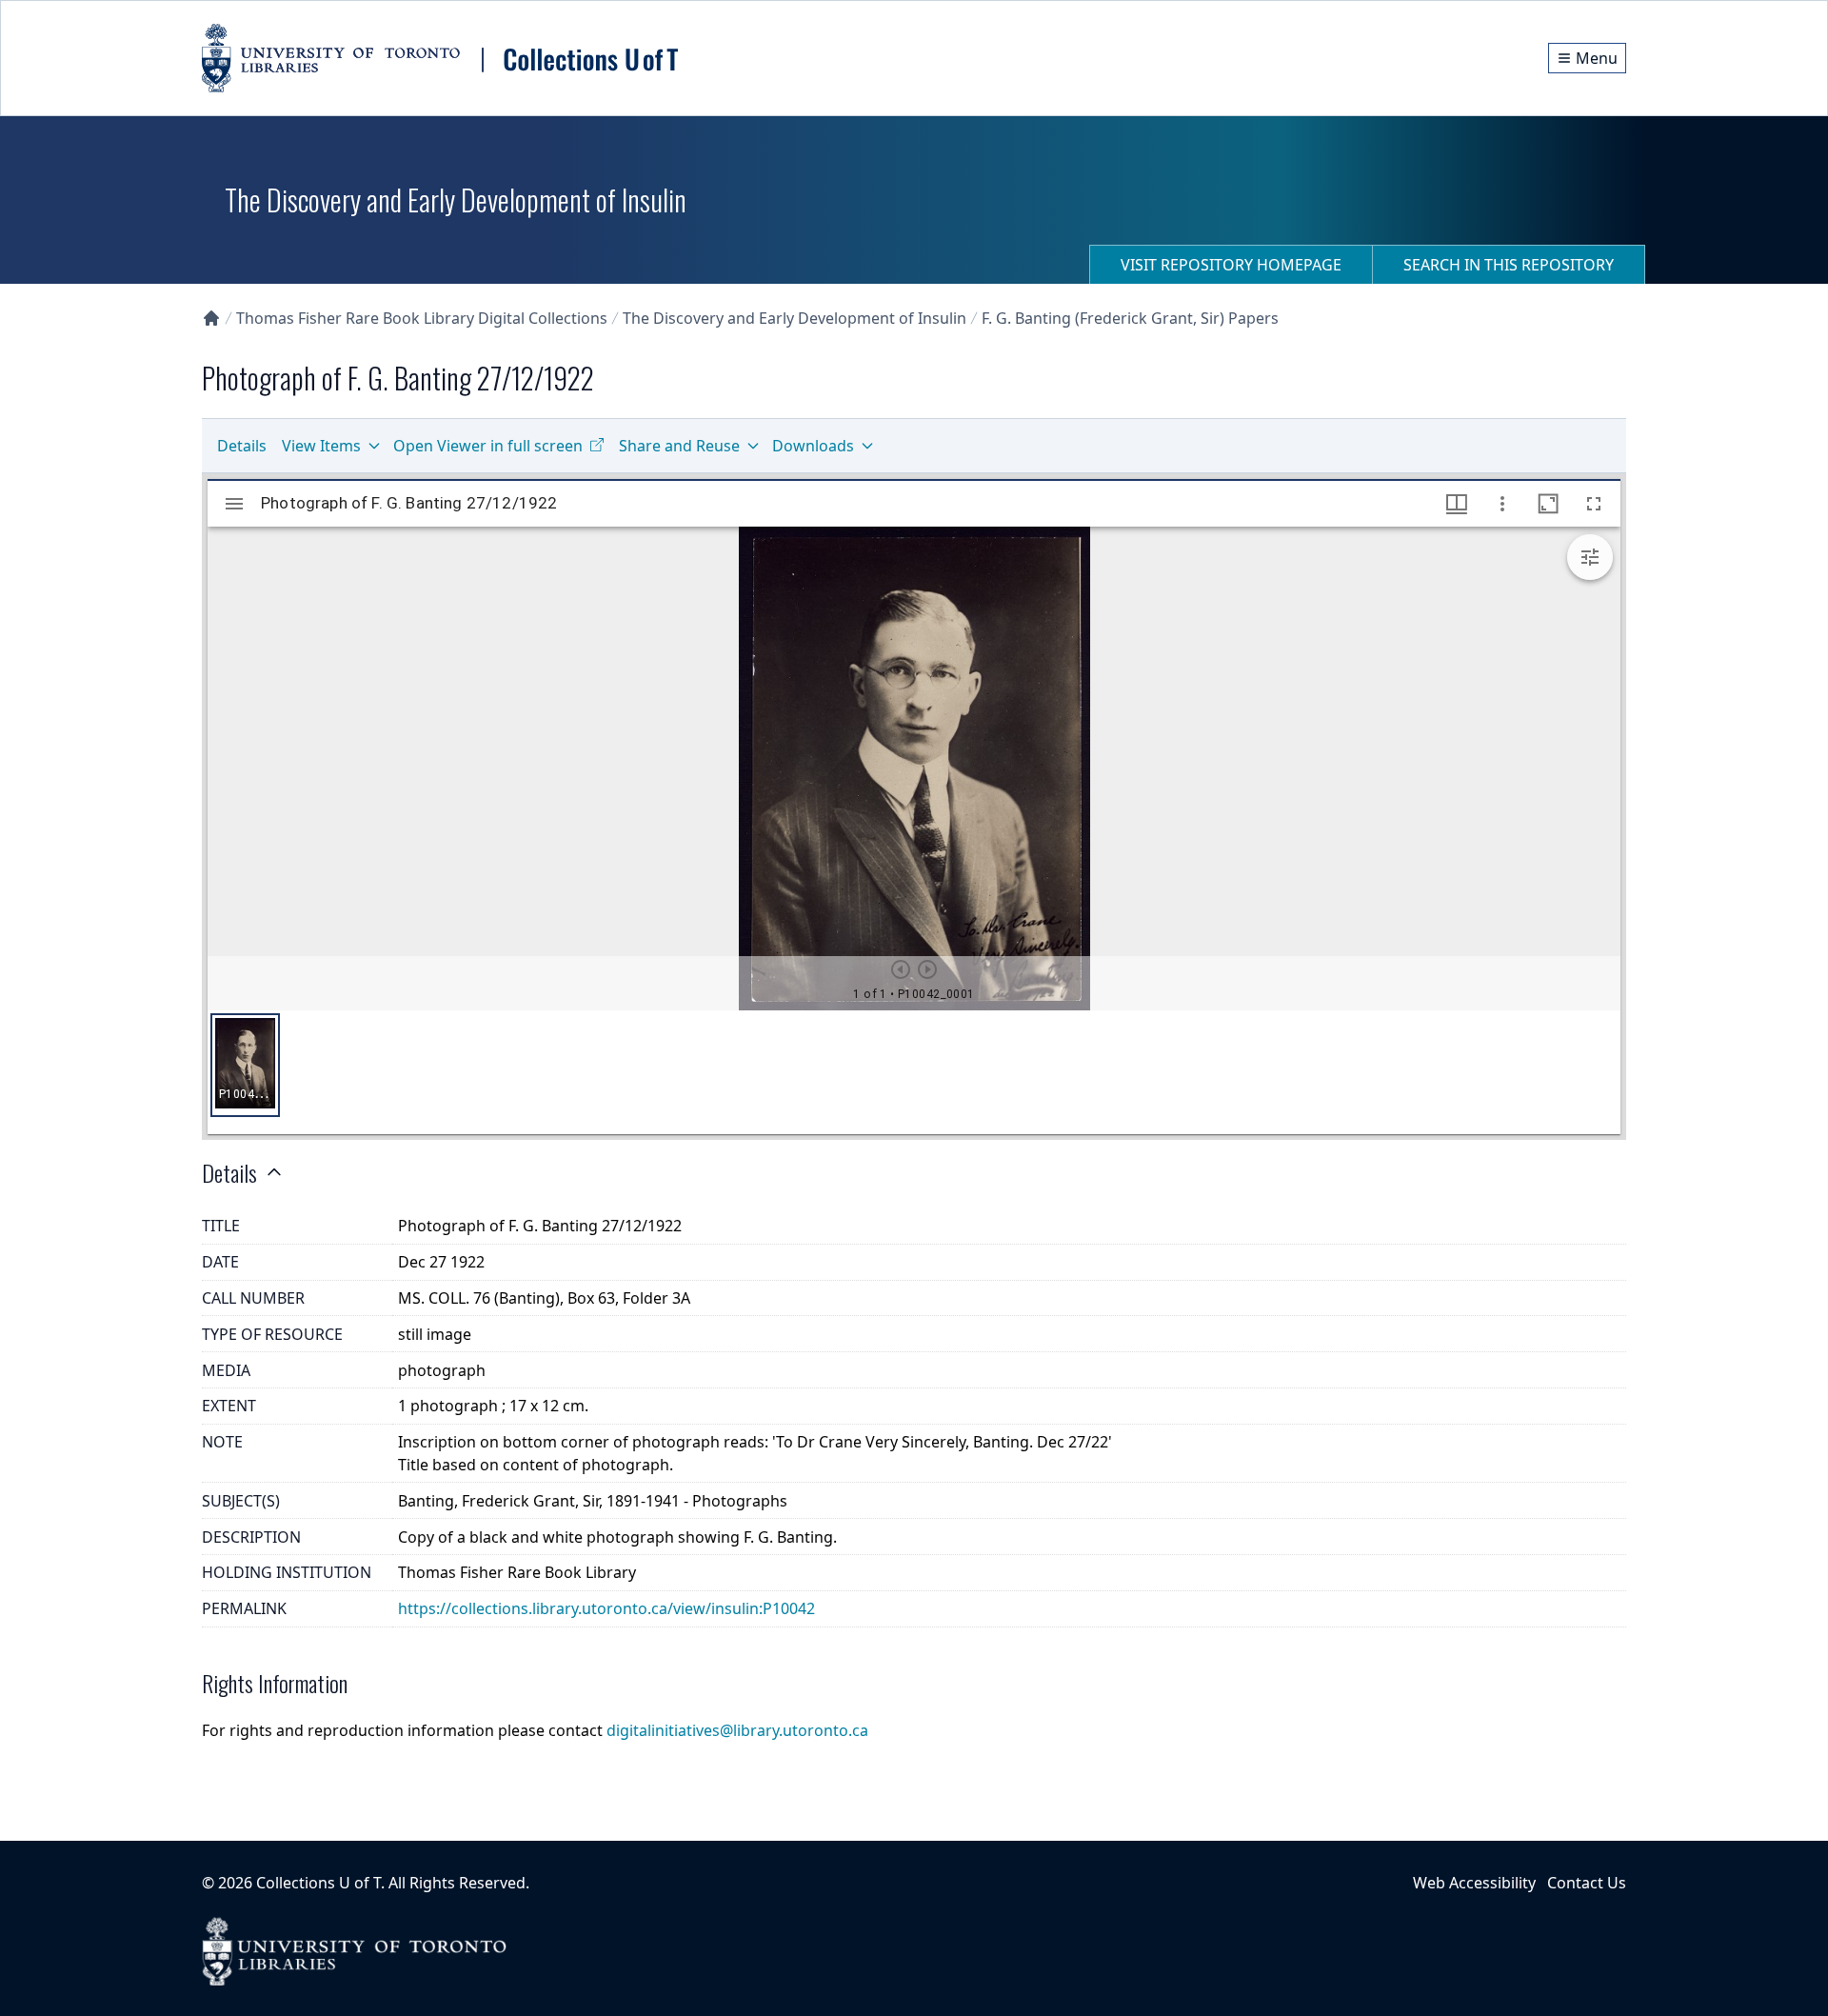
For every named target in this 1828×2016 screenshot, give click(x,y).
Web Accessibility (1474, 1883)
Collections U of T (318, 1883)
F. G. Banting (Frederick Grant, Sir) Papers (1130, 318)
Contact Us (1587, 1883)
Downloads (813, 446)
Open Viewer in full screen (488, 446)
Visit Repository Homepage (1231, 265)
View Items (321, 446)
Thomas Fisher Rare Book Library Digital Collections (422, 318)
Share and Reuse (679, 446)
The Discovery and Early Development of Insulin (795, 318)
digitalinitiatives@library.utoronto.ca (737, 1730)
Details (242, 446)
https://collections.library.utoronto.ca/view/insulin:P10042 (606, 1608)
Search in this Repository (1509, 265)
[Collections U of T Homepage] (211, 318)
